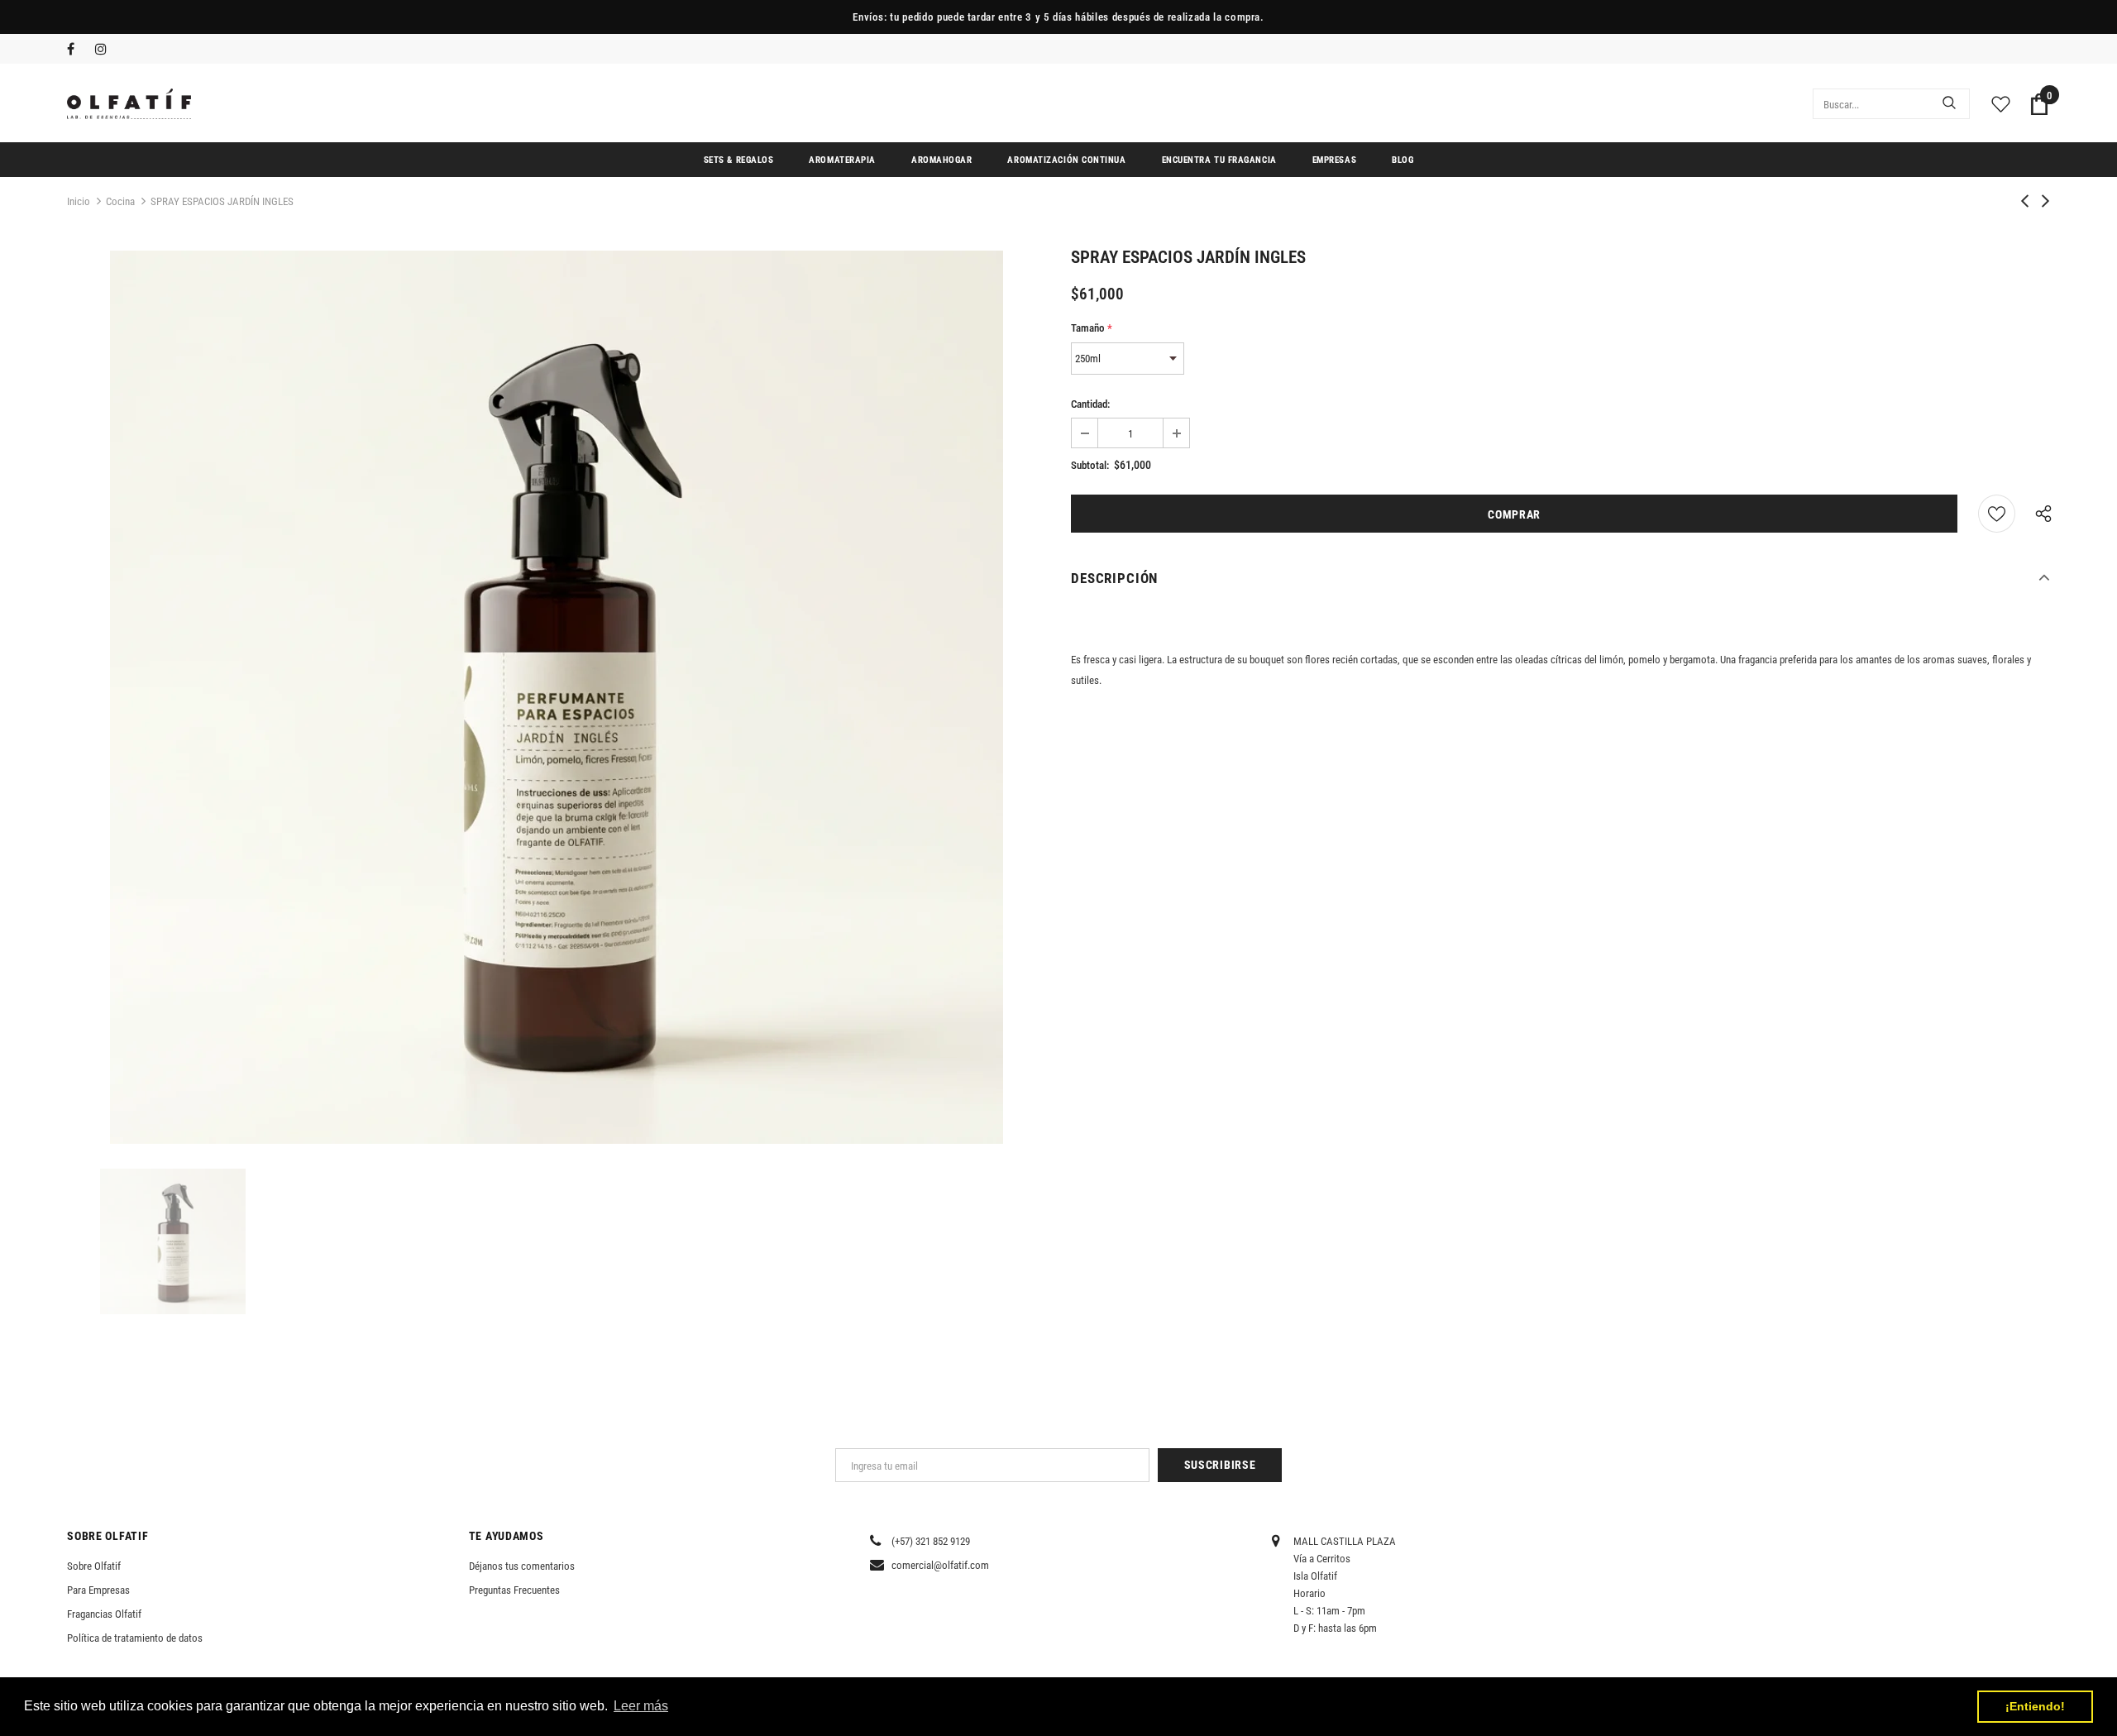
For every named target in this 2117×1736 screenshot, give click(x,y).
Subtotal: (1090, 465)
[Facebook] (77, 50)
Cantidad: (1090, 404)
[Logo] (129, 104)
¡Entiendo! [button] (2035, 1706)
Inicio (79, 201)
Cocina (120, 201)
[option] (557, 697)
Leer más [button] (641, 1706)
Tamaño (1092, 328)
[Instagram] (105, 50)
